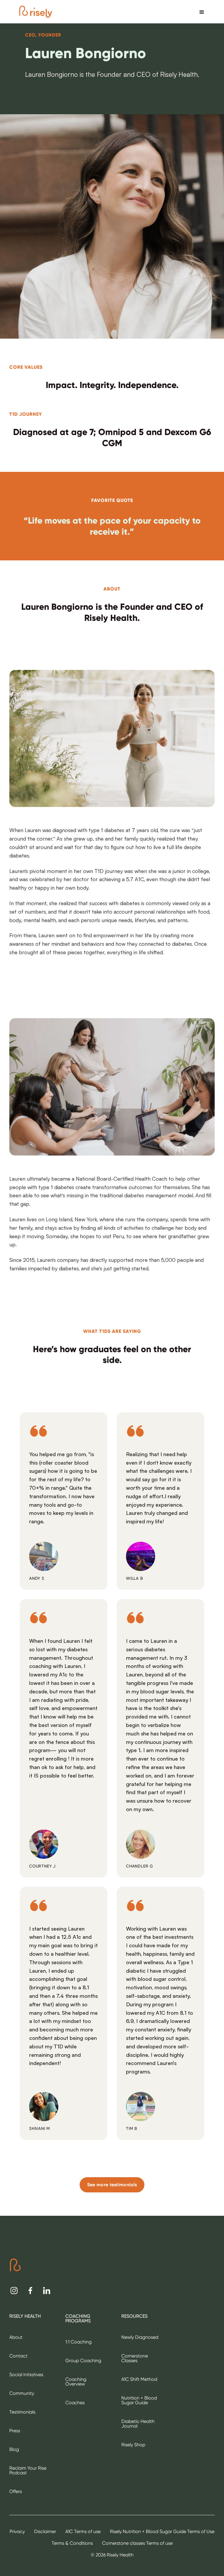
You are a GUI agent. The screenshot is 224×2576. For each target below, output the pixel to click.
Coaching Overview (76, 2382)
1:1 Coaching (78, 2342)
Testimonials (22, 2412)
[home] (36, 12)
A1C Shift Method (139, 2379)
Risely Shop (133, 2445)
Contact (18, 2356)
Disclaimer (45, 2531)
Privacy (17, 2531)
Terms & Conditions (72, 2543)
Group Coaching (83, 2361)
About (16, 2337)
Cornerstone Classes (135, 2358)
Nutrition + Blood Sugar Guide (139, 2400)
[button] (202, 12)
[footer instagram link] (14, 2291)
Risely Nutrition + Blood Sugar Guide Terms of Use (162, 2531)
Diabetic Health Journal (138, 2424)
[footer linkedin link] (47, 2291)
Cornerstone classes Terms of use (137, 2543)
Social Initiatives (26, 2375)
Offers (16, 2491)
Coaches (75, 2403)
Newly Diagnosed (140, 2337)
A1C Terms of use (83, 2531)
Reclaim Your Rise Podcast (28, 2470)
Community (22, 2393)
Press (15, 2431)
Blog (14, 2449)
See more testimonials (112, 2185)
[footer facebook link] (30, 2291)
